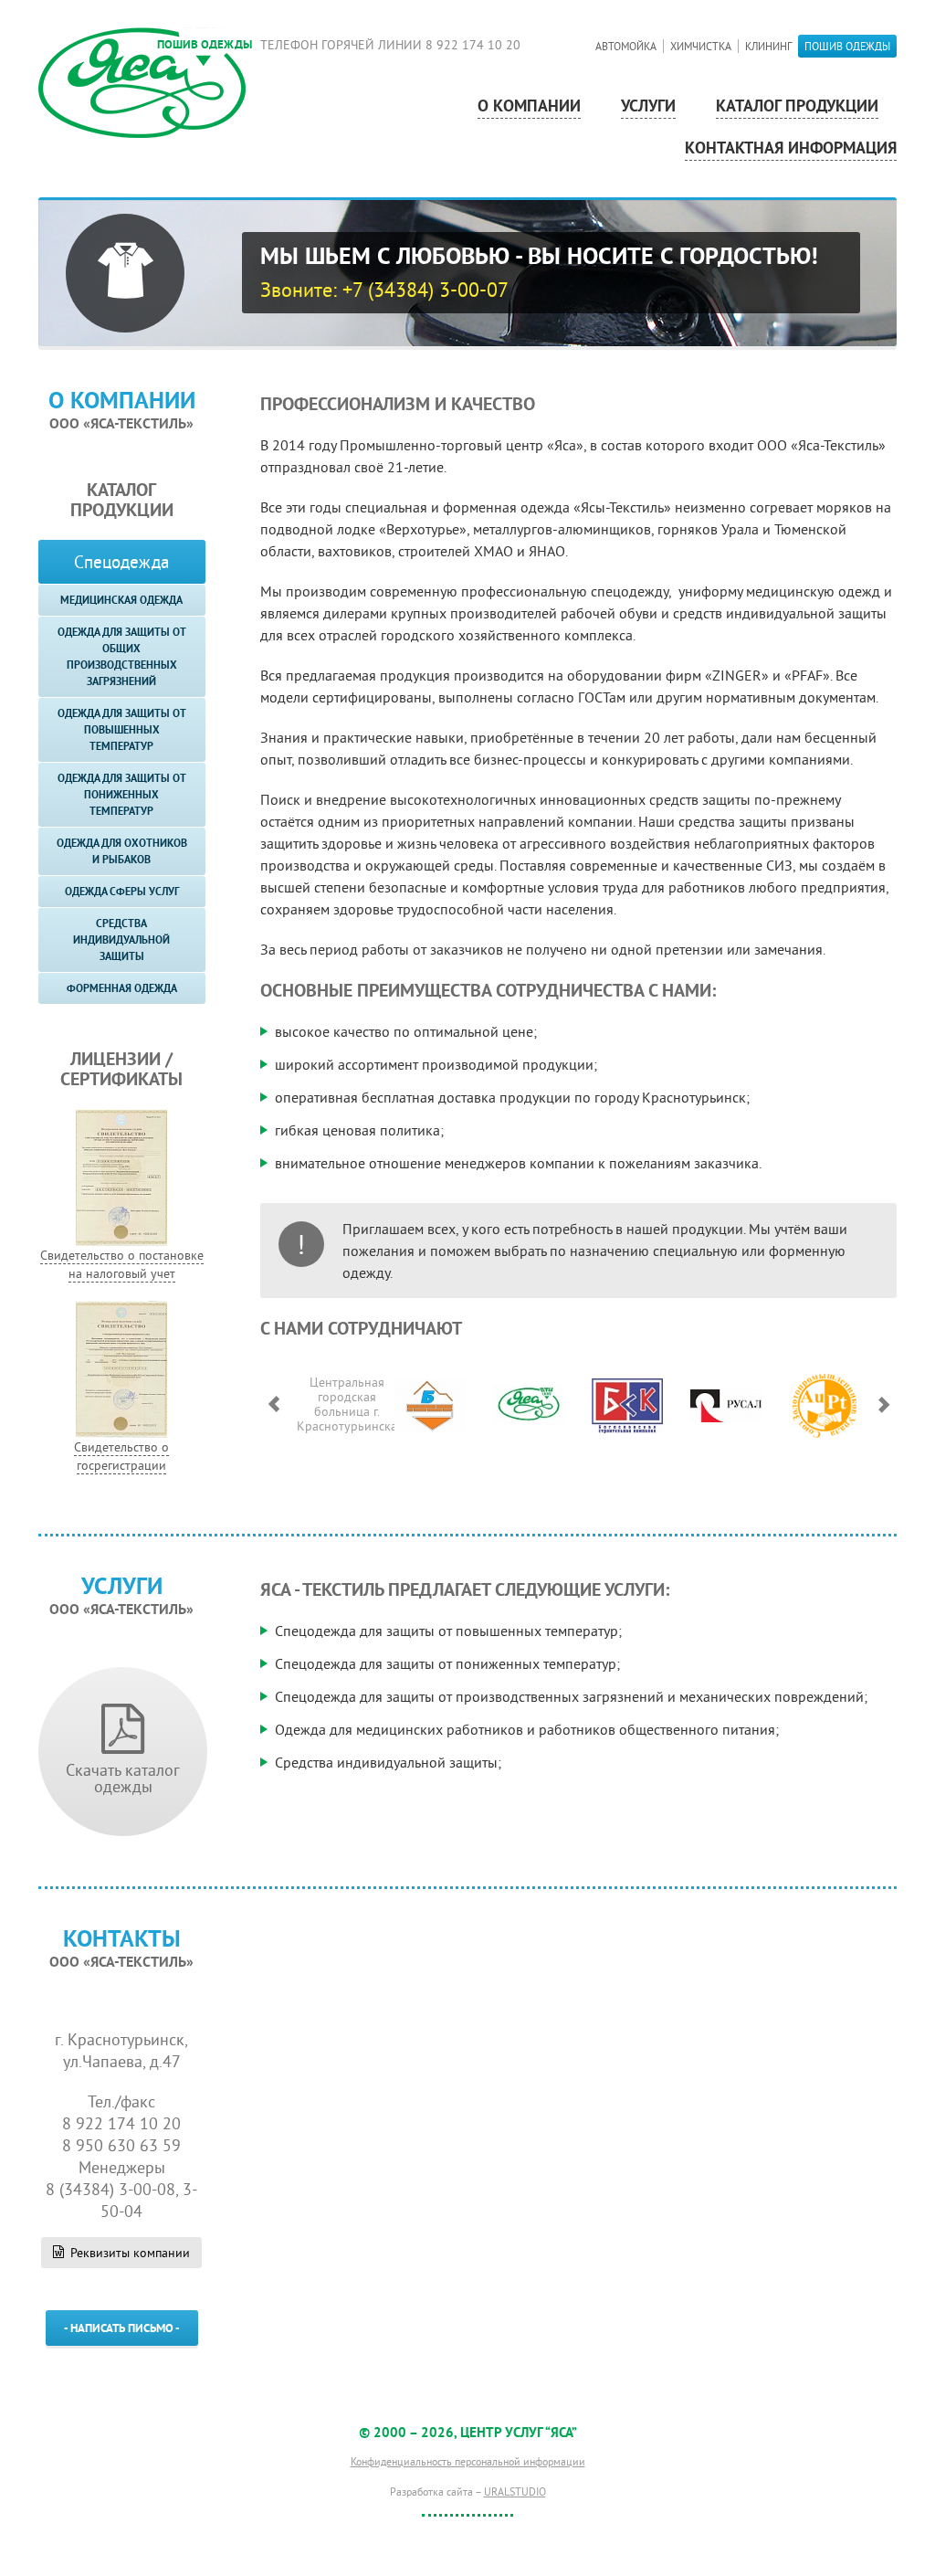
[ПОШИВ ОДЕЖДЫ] (142, 81)
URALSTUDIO (515, 2492)
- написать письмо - (122, 2329)
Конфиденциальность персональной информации (468, 2461)
